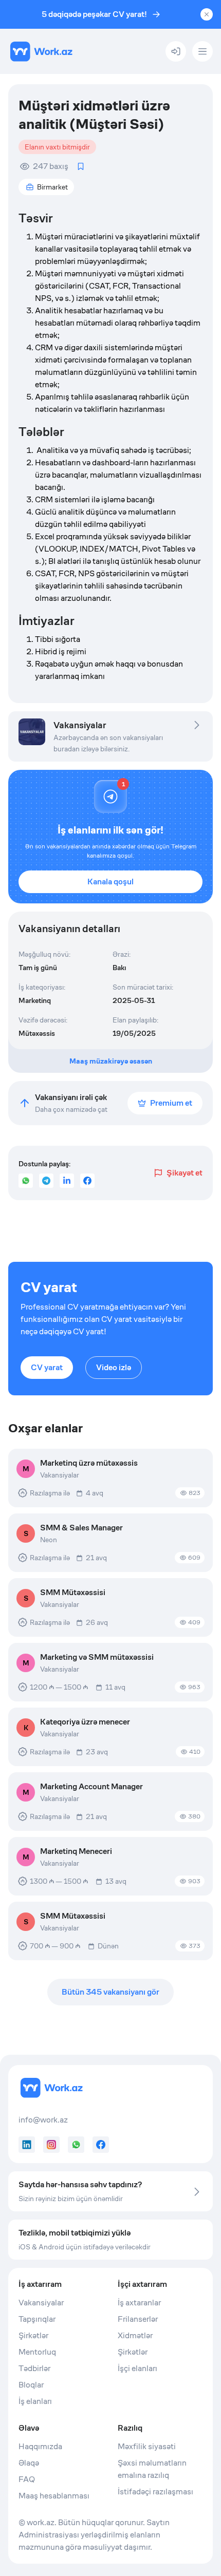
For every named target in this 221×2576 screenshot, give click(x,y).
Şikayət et (185, 1173)
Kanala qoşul (110, 882)
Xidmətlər (135, 2335)
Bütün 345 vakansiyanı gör (110, 1992)
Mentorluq (37, 2352)
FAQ (27, 2479)
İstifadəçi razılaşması (155, 2492)
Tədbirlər (34, 2368)
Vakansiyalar (41, 2303)
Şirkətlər (33, 2335)
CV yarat (47, 1367)
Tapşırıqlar (37, 2319)
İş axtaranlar (139, 2303)
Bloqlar (31, 2385)
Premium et (171, 1103)
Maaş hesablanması (54, 2496)
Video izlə (114, 1367)
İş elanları (35, 2401)
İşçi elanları (137, 2368)
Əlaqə (29, 2463)
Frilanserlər (138, 2319)
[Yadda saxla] (81, 166)
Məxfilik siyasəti (147, 2446)
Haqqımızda (40, 2446)
